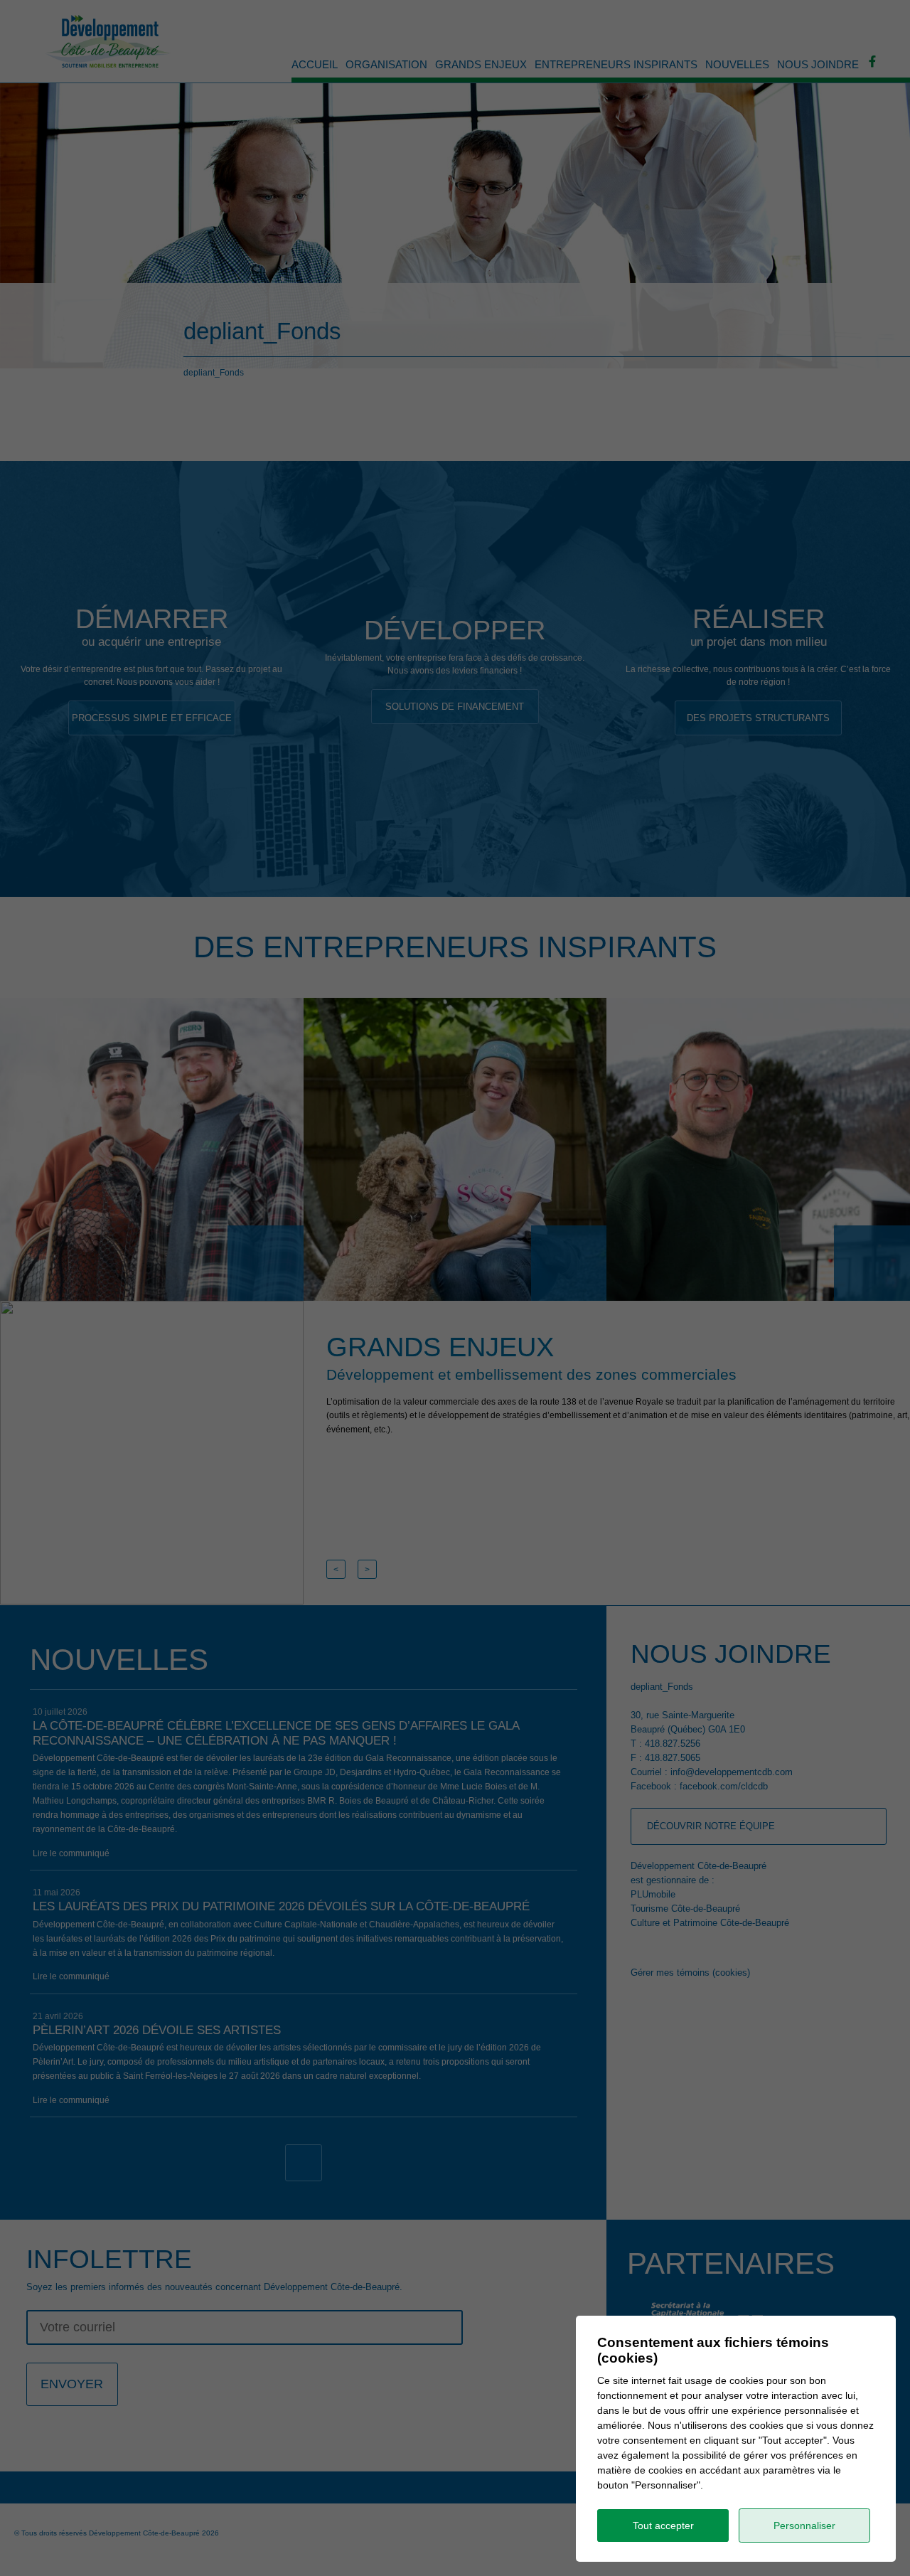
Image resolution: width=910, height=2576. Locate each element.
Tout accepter (663, 2526)
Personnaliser (804, 2526)
